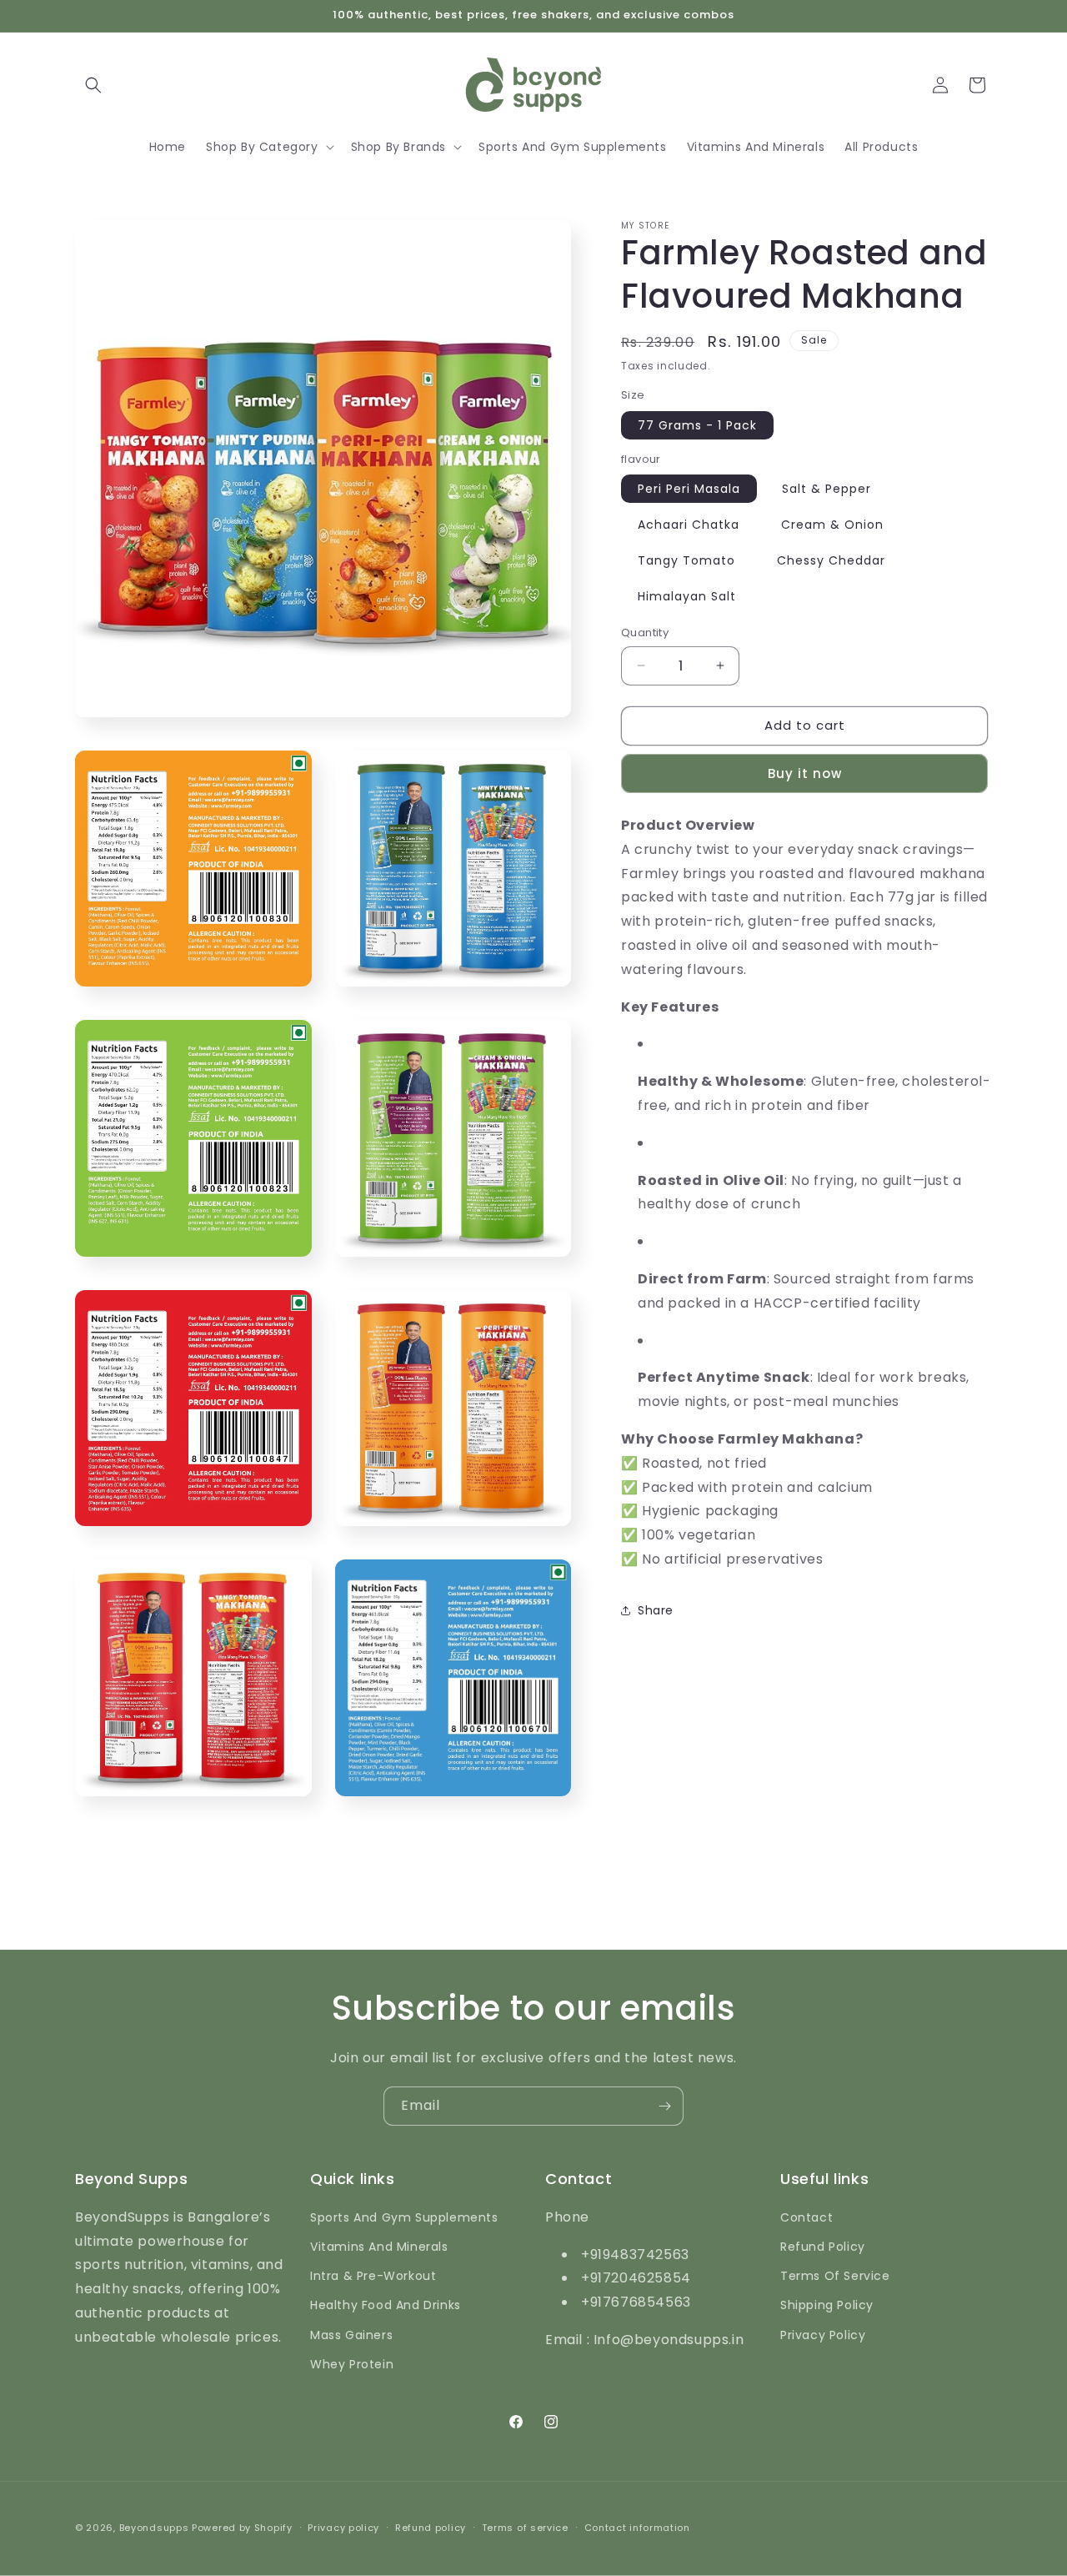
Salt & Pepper (827, 489)
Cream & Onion (832, 525)
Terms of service (525, 2528)
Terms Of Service (835, 2276)
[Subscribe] (664, 2106)
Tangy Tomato (686, 560)
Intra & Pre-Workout (373, 2276)
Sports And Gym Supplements (404, 2217)
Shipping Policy (827, 2305)
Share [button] (656, 1610)
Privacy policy (343, 2528)
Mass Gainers (351, 2335)
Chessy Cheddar (831, 560)
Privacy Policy (823, 2335)
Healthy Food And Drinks (386, 2305)
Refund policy (431, 2528)
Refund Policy (823, 2247)
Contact (807, 2217)
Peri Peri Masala (689, 489)
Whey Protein (352, 2364)
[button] (93, 85)
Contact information (637, 2528)
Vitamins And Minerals (379, 2247)
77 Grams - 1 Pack (697, 425)
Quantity (645, 633)
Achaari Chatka (689, 525)
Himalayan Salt (687, 596)
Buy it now (805, 773)
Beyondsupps (154, 2528)
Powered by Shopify (242, 2528)
